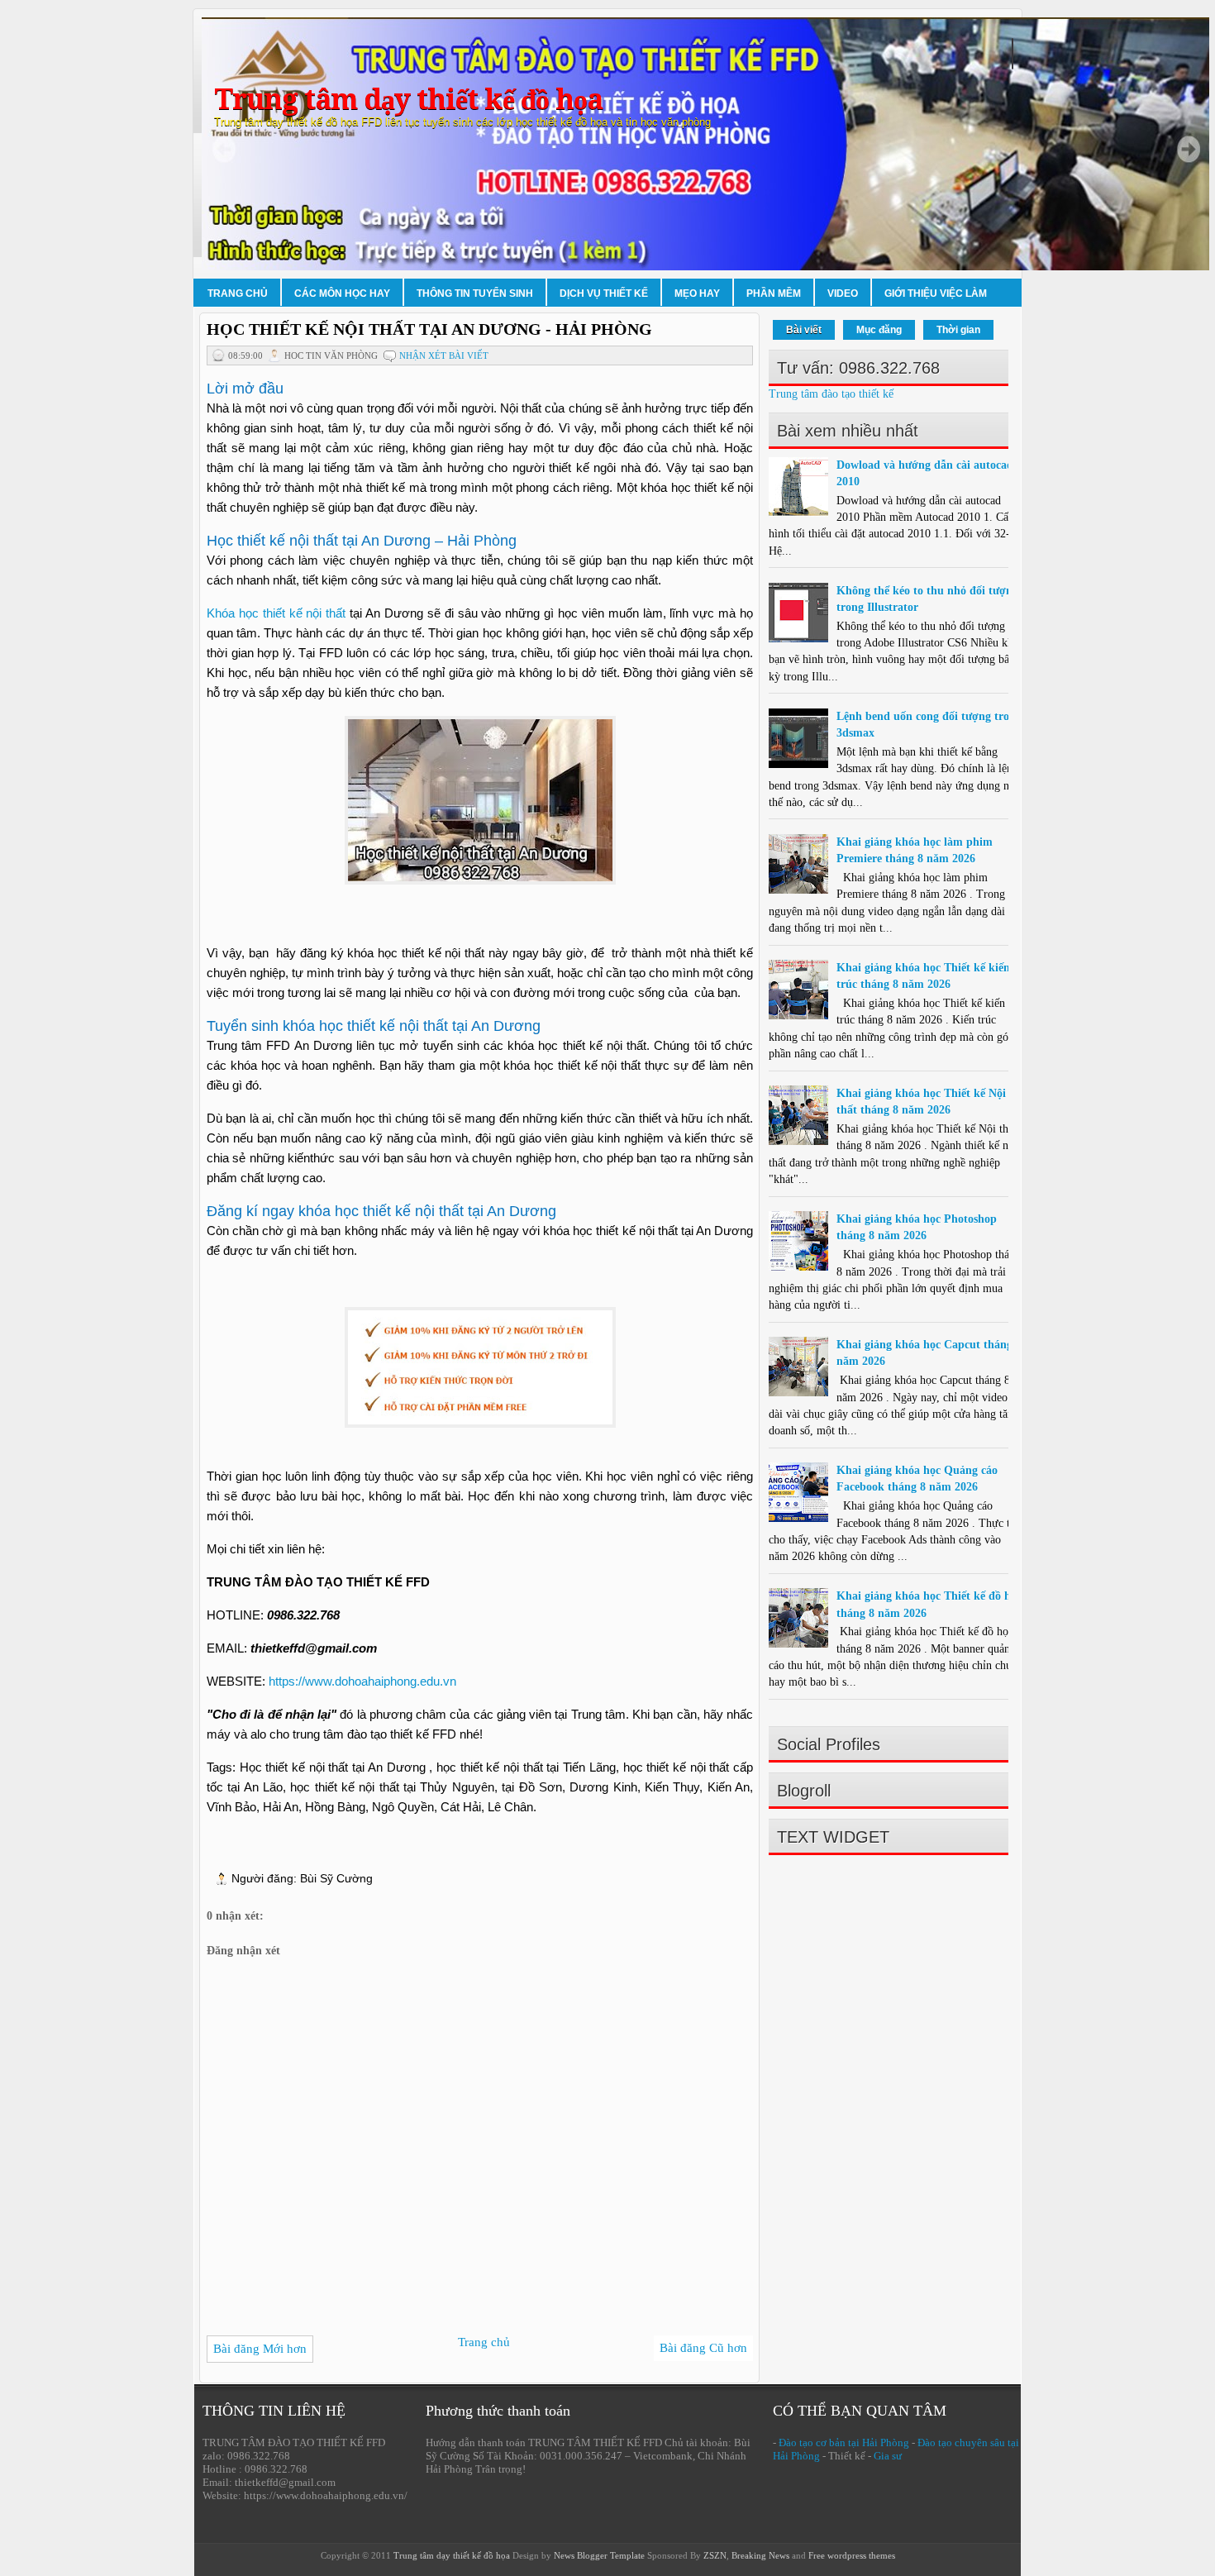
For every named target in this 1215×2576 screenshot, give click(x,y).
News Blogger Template (599, 2555)
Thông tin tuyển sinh (475, 293)
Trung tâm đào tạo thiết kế (831, 394)
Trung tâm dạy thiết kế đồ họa (408, 100)
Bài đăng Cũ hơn (703, 2348)
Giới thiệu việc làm (936, 293)
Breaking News (760, 2555)
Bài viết (804, 330)
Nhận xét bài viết (444, 355)
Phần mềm (774, 293)
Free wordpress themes (852, 2555)
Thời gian (958, 330)
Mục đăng (879, 330)
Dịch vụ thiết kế (604, 293)
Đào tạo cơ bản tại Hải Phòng (844, 2442)
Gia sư (888, 2456)
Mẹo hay (697, 293)
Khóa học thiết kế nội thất (276, 613)
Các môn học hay (342, 293)
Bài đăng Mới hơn (260, 2349)
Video (843, 293)
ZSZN (715, 2555)
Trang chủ (238, 293)
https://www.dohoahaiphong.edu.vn (362, 1681)
